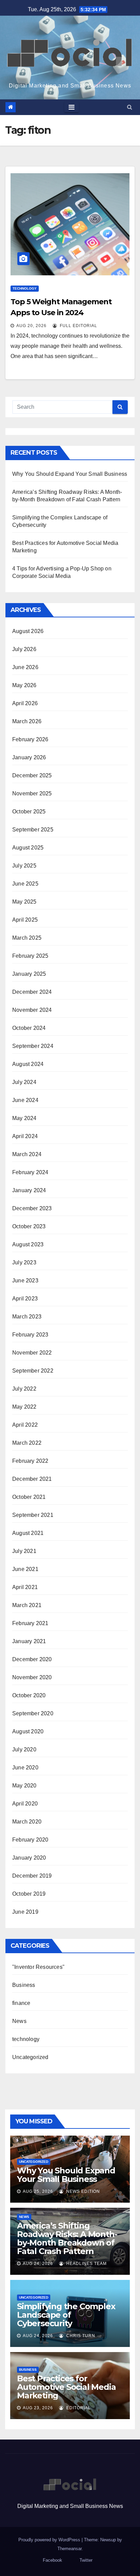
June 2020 (25, 1768)
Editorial (78, 2408)
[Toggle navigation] (72, 107)
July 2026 (24, 649)
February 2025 (30, 956)
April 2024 (25, 1136)
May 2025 (24, 902)
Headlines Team (86, 2264)
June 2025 (25, 884)
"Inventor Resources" (38, 1967)
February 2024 (30, 1172)
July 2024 (24, 1082)
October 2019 (29, 1894)
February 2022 (30, 1461)
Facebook (52, 2560)
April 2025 (25, 920)
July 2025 (24, 866)
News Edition (82, 2191)
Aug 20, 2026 (31, 326)
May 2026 (24, 685)
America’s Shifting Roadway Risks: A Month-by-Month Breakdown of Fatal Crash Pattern (67, 2238)
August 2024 (28, 1064)
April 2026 (25, 703)
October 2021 (29, 1497)
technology (25, 288)
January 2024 (29, 1190)
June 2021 (25, 1569)
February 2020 (30, 1840)
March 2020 (27, 1822)
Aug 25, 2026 (38, 2191)
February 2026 (30, 739)
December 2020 (32, 1659)
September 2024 (33, 1046)
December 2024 (32, 992)
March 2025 (27, 938)
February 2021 (30, 1623)
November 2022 (32, 1353)
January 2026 (29, 757)
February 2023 (30, 1335)
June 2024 (25, 1100)
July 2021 (24, 1551)
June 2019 (25, 1912)
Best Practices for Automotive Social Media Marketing (66, 2387)
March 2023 (27, 1317)
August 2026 (28, 631)
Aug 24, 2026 (38, 2264)
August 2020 (28, 1731)
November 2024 (32, 1010)
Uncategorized (30, 2057)
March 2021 (27, 1605)
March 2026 (27, 721)
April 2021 (25, 1587)
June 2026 (25, 667)
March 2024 (27, 1154)
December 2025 (32, 775)
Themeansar (69, 2549)
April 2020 (25, 1804)
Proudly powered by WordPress (50, 2540)
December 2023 (32, 1208)
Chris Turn (80, 2336)
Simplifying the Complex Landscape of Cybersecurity (66, 2315)
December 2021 (32, 1479)
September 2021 (33, 1515)
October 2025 (29, 812)
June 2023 (25, 1281)
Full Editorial (78, 326)
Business (24, 1985)
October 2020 (29, 1695)
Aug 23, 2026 (38, 2408)
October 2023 (29, 1226)
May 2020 (24, 1786)
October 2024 (29, 1028)
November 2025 (32, 793)
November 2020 (32, 1677)
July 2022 (24, 1389)
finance (21, 2003)
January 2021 (29, 1641)
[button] (130, 107)
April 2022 (25, 1425)
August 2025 (28, 848)
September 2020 (33, 1713)
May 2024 (24, 1118)
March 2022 (27, 1443)
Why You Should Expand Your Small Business (70, 474)
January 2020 (29, 1858)
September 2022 (33, 1371)
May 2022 (24, 1407)
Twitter (86, 2560)
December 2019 (32, 1876)
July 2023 (24, 1262)
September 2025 (33, 830)
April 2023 (25, 1299)
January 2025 (29, 974)
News (19, 2021)
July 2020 (24, 1749)
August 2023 (28, 1244)
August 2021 (28, 1533)
